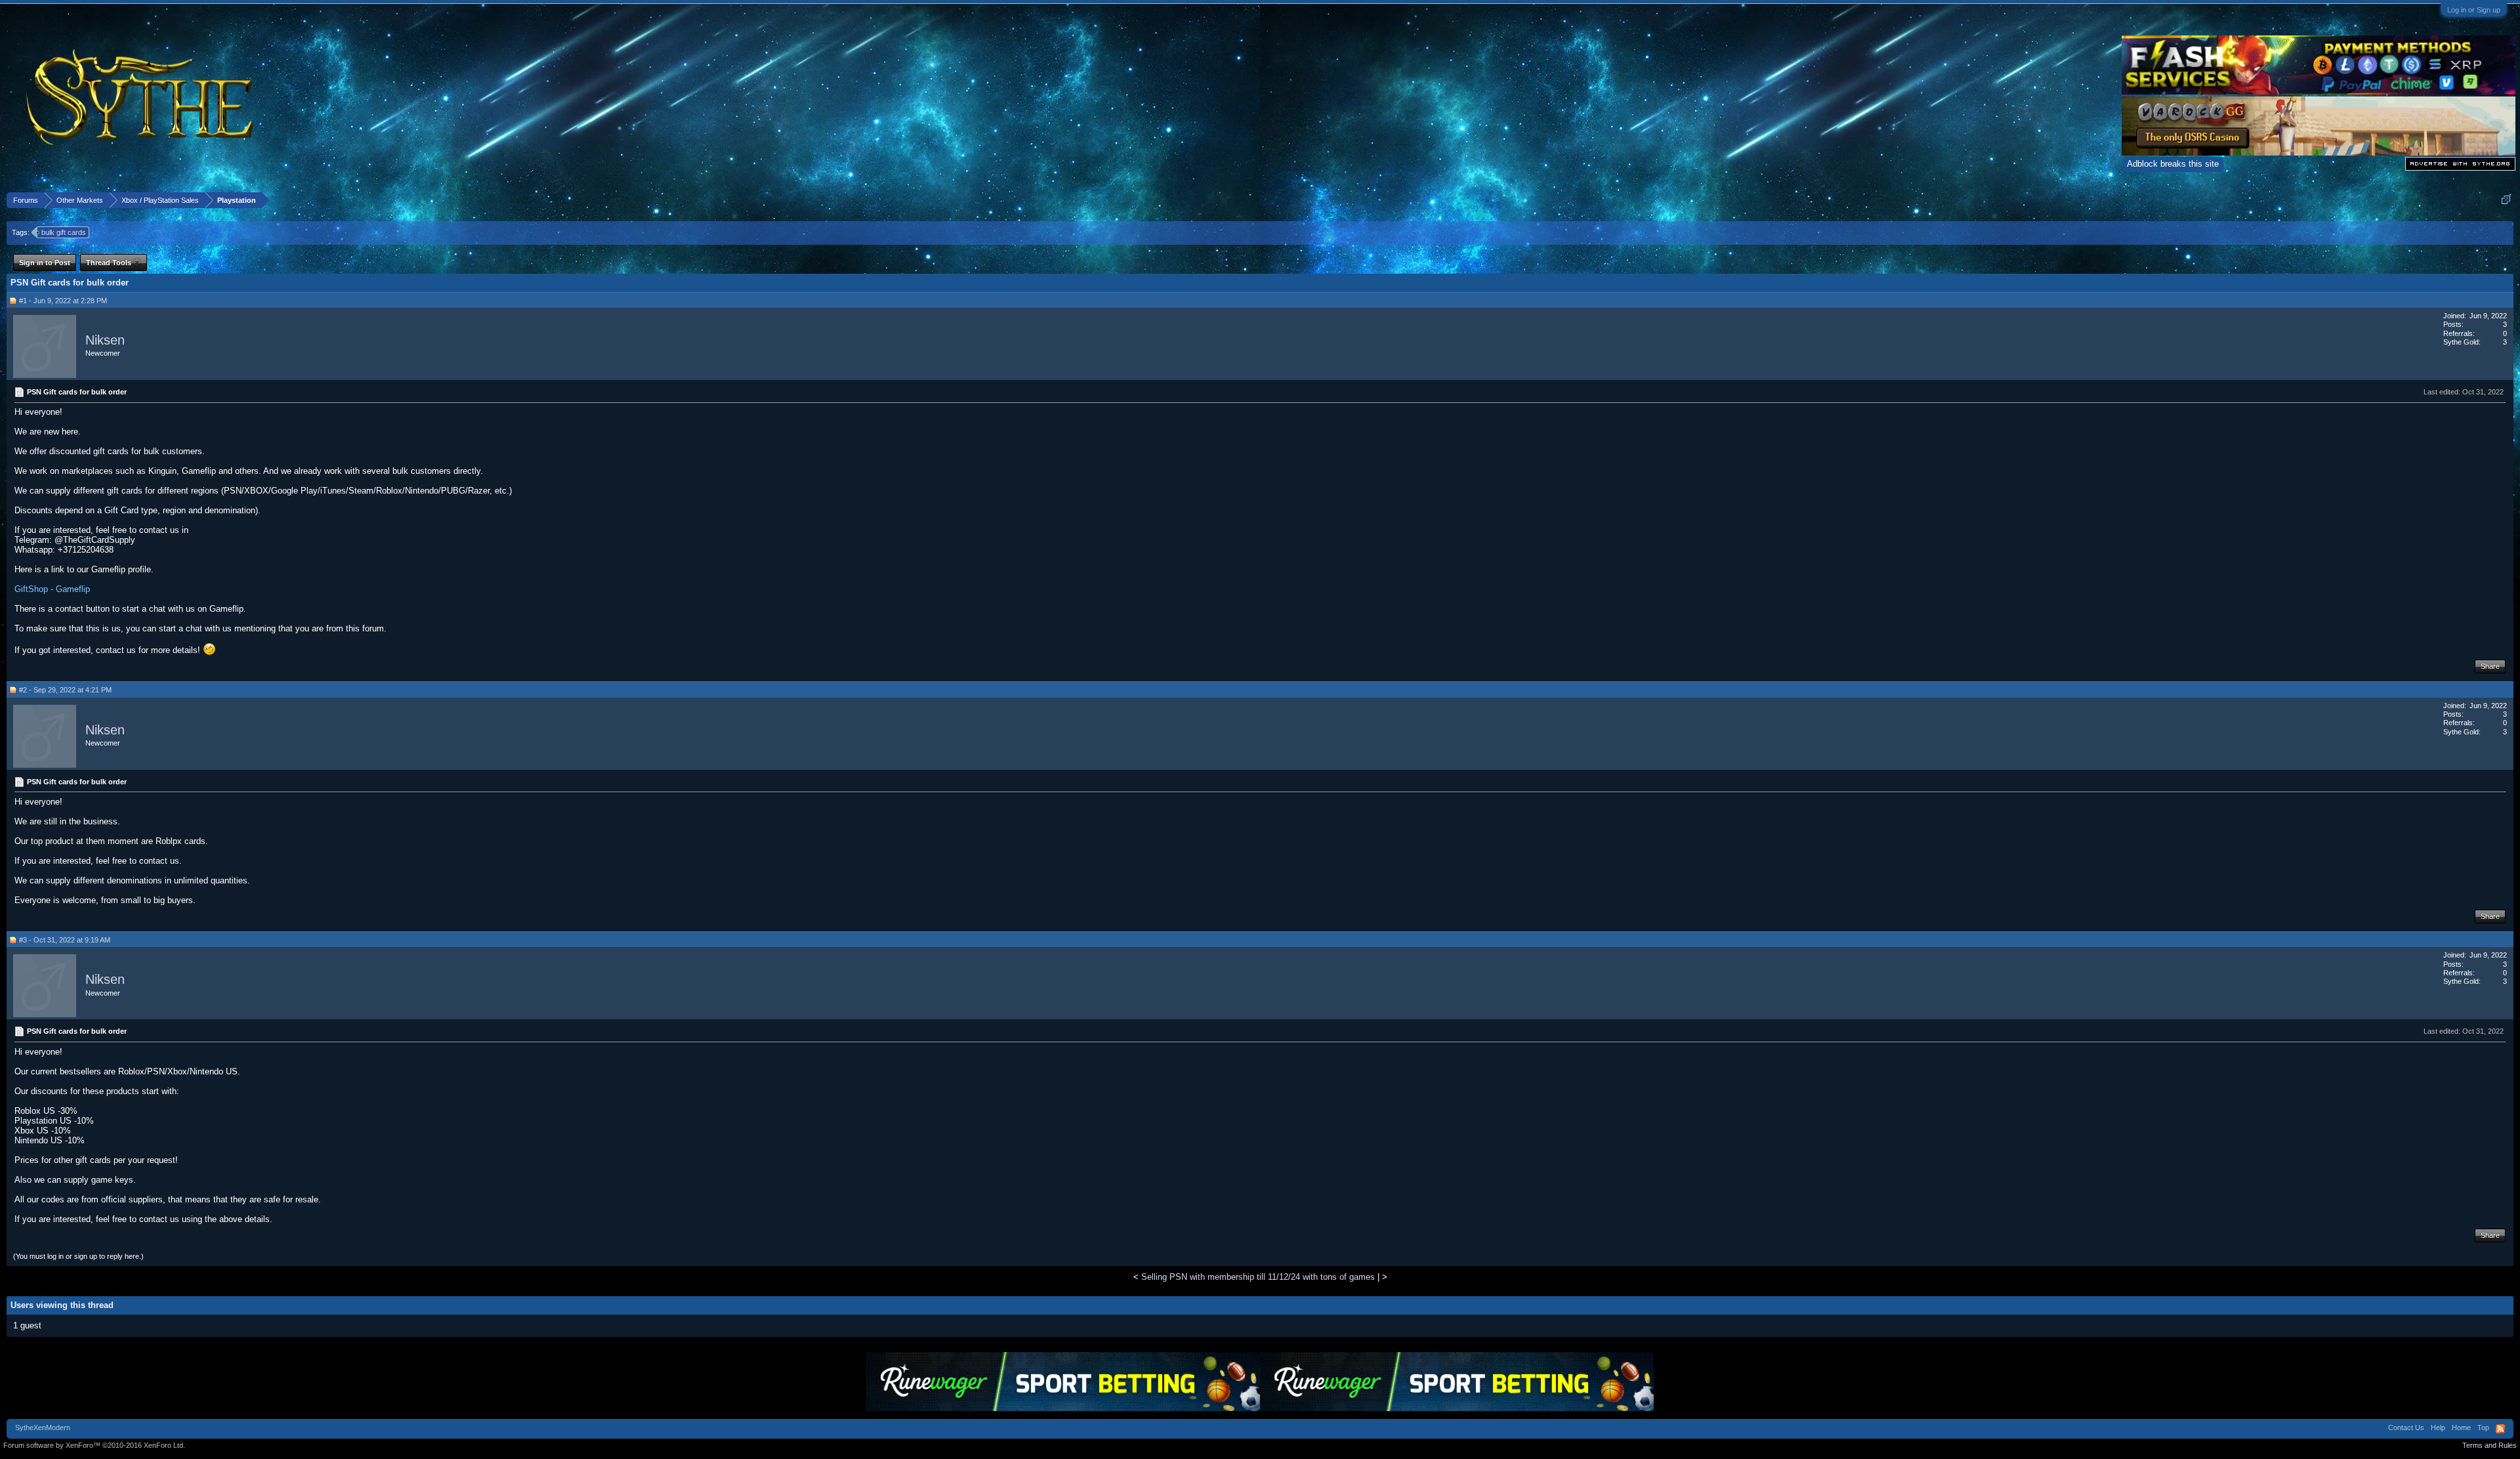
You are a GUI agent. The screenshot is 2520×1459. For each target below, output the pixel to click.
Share (2490, 666)
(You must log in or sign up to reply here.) (78, 1256)
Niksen (105, 340)
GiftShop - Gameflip (52, 589)
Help (2438, 1427)
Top (2483, 1427)
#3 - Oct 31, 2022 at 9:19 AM (65, 940)
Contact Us (2406, 1427)
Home (2461, 1427)
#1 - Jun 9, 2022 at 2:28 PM (63, 301)
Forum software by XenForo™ (94, 1445)
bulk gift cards (64, 232)
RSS (2500, 1429)
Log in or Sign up (2474, 10)
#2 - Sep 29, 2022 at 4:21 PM (65, 690)
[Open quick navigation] (2506, 200)
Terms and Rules (2489, 1445)
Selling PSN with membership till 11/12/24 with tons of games (1258, 1277)
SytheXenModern (43, 1427)
